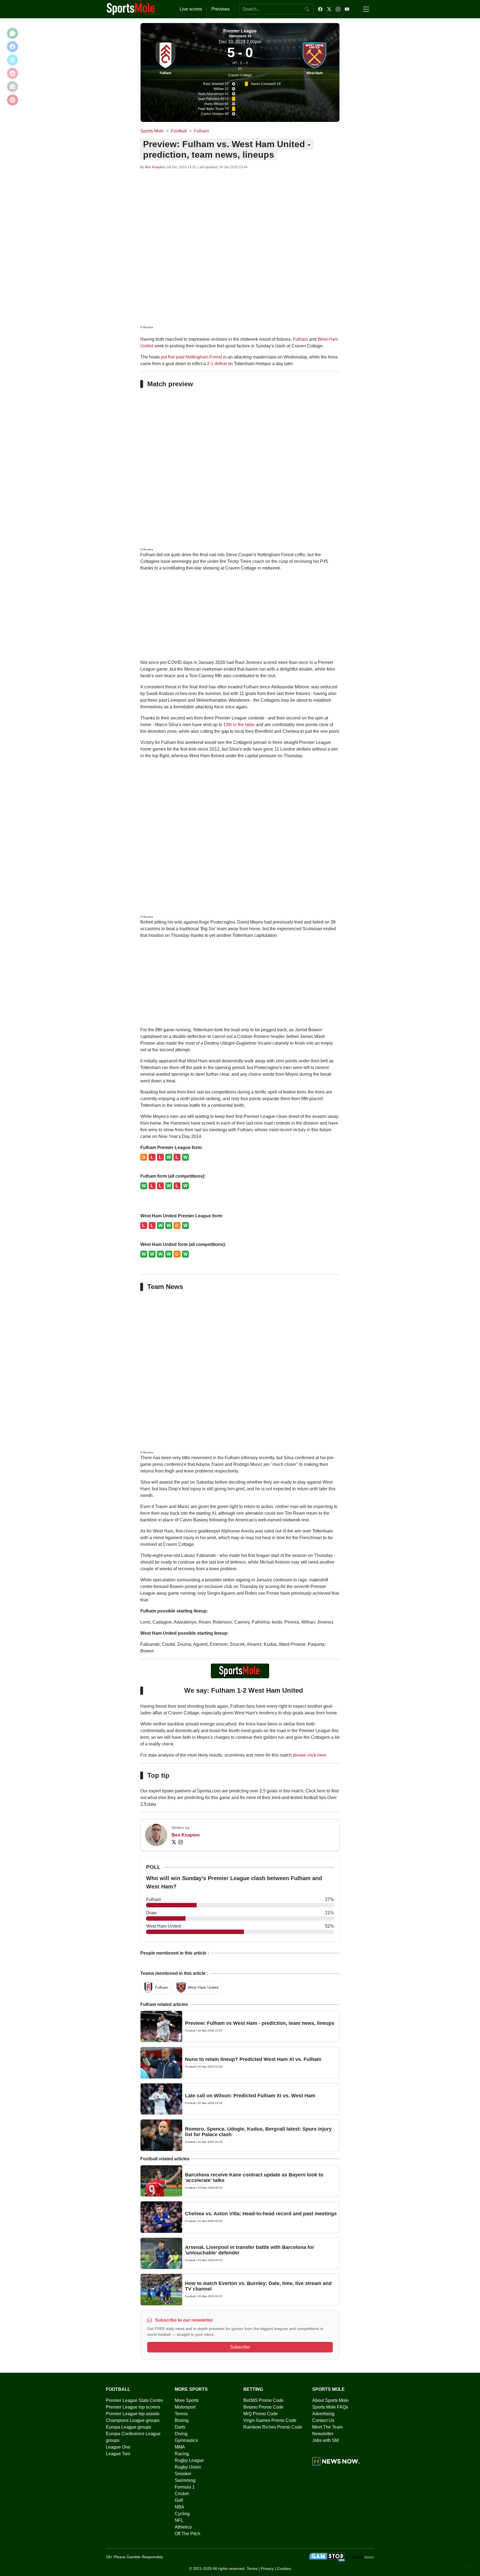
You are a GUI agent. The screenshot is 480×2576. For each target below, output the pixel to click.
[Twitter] (174, 1842)
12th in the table (239, 725)
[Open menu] (366, 9)
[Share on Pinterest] (12, 100)
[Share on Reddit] (12, 73)
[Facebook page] (320, 9)
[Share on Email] (12, 87)
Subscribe (240, 2347)
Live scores (191, 9)
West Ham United (203, 1987)
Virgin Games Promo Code (270, 2420)
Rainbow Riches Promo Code (273, 2427)
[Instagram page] (338, 9)
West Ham (315, 73)
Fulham (166, 73)
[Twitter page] (329, 9)
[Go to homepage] (131, 9)
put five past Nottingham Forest (191, 357)
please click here (309, 1755)
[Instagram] (181, 1842)
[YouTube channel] (347, 9)
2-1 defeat (217, 364)
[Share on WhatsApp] (12, 33)
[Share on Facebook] (12, 47)
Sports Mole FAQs (330, 2407)
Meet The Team (327, 2427)
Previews (221, 9)
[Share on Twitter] (12, 60)
